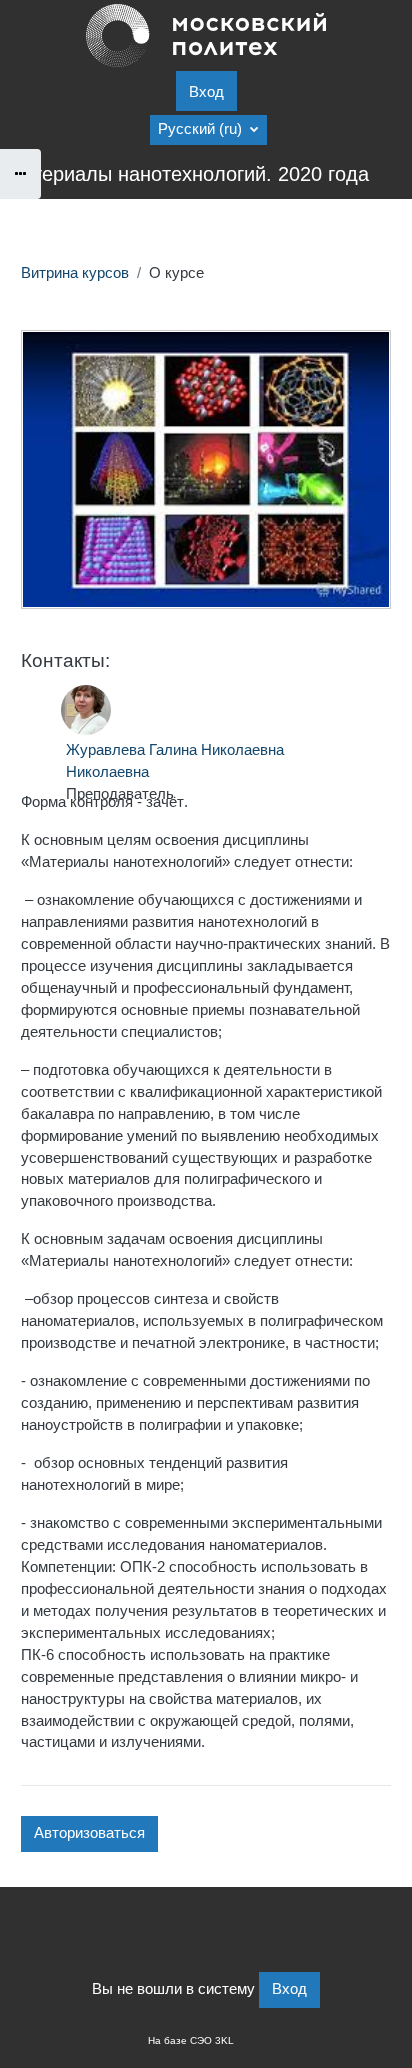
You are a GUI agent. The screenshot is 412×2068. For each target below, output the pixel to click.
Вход (206, 92)
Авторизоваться (89, 1833)
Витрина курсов (75, 273)
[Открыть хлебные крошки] (20, 174)
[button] (208, 130)
